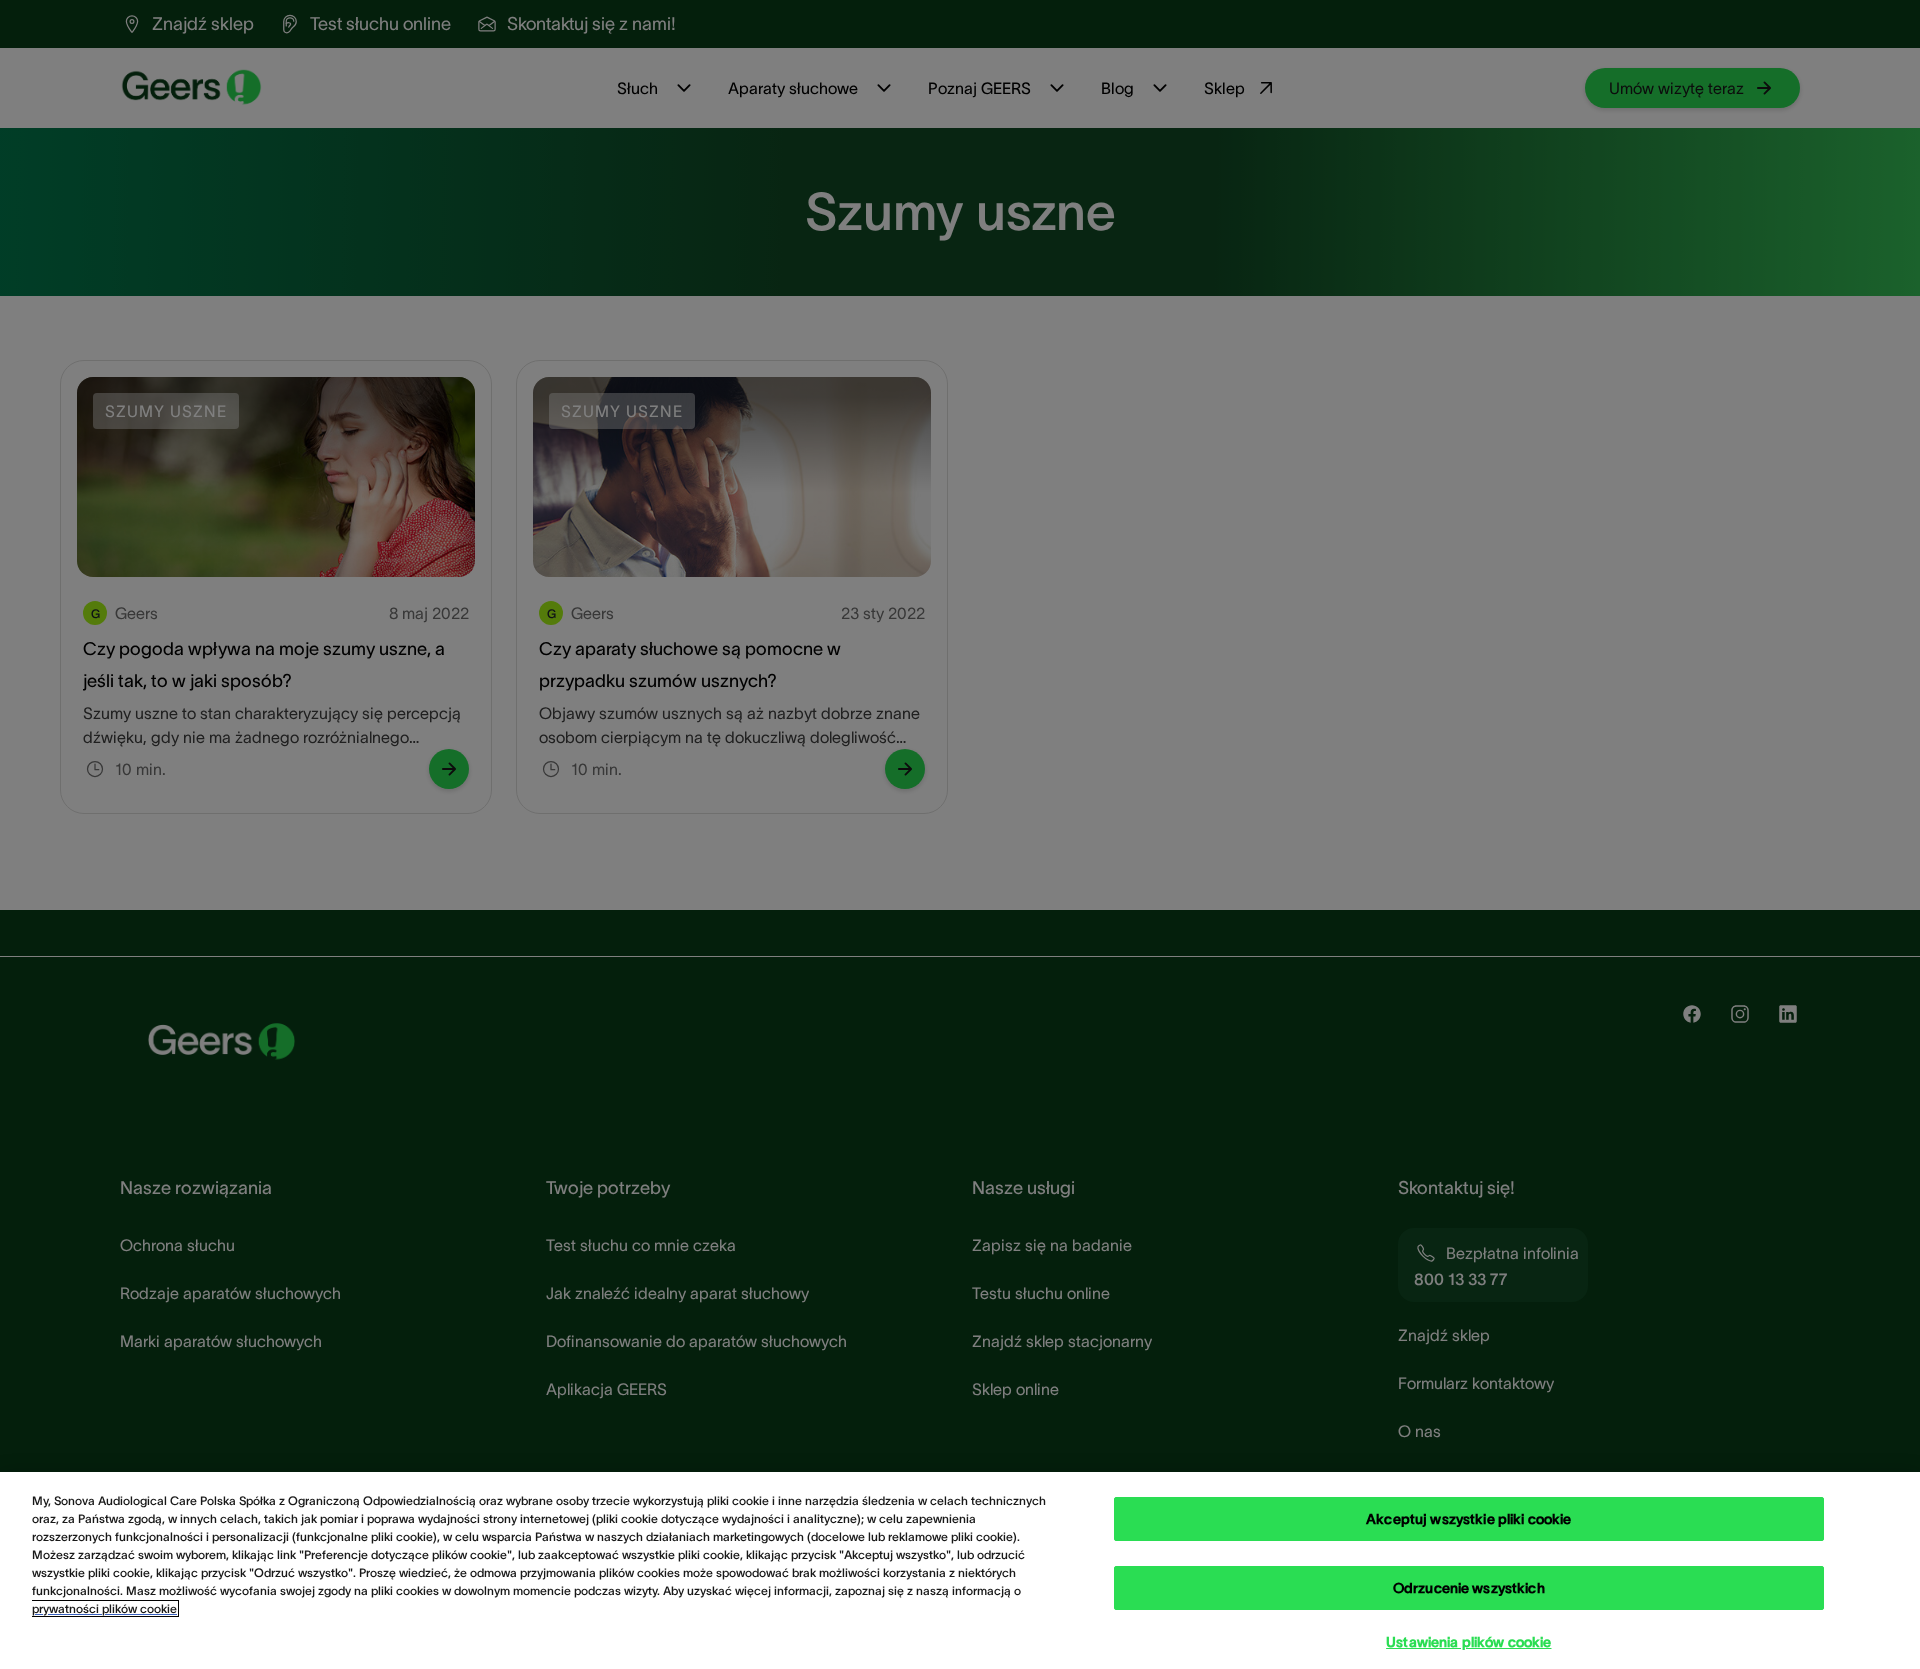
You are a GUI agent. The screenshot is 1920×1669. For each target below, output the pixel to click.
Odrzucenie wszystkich (1469, 1588)
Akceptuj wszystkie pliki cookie (1468, 1519)
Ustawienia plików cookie (1468, 1642)
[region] (960, 1570)
